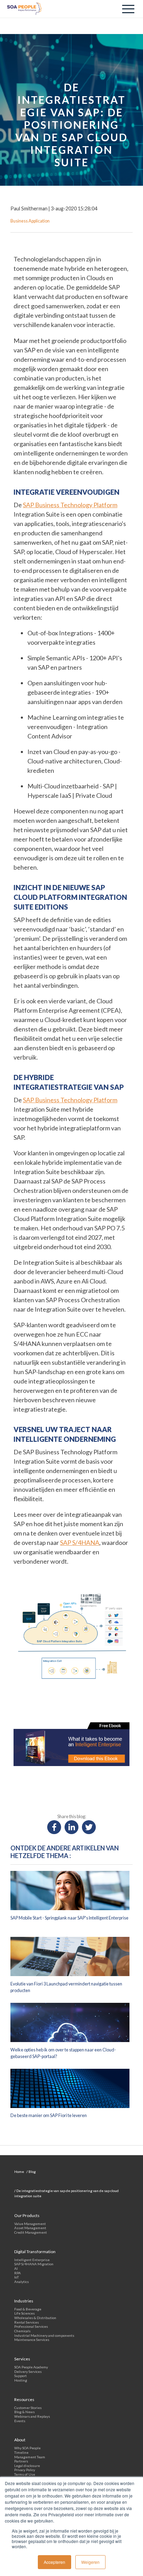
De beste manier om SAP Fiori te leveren (49, 2115)
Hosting (21, 2380)
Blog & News (24, 2412)
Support (20, 2376)
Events (20, 2421)
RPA (18, 2273)
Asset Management (30, 2228)
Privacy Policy (25, 2470)
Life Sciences (24, 2313)
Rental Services (27, 2322)
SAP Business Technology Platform (70, 505)
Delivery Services (28, 2372)
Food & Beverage (28, 2309)
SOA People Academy (31, 2367)
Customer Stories (28, 2408)
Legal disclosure (27, 2466)
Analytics (22, 2282)
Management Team (30, 2457)
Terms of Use (25, 2474)
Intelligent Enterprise (32, 2260)
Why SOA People (27, 2448)
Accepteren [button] (54, 2562)
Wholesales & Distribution (35, 2318)
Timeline (21, 2452)
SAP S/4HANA (80, 1542)
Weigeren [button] (90, 2562)
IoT (16, 2277)
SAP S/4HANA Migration (34, 2264)
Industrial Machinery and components (44, 2335)
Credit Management (31, 2232)
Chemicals (22, 2331)
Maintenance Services (32, 2340)
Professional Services (31, 2326)
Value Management (30, 2224)
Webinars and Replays (32, 2416)
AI (16, 2268)
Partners (21, 2461)
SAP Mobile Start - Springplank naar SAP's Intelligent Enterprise (69, 1918)
